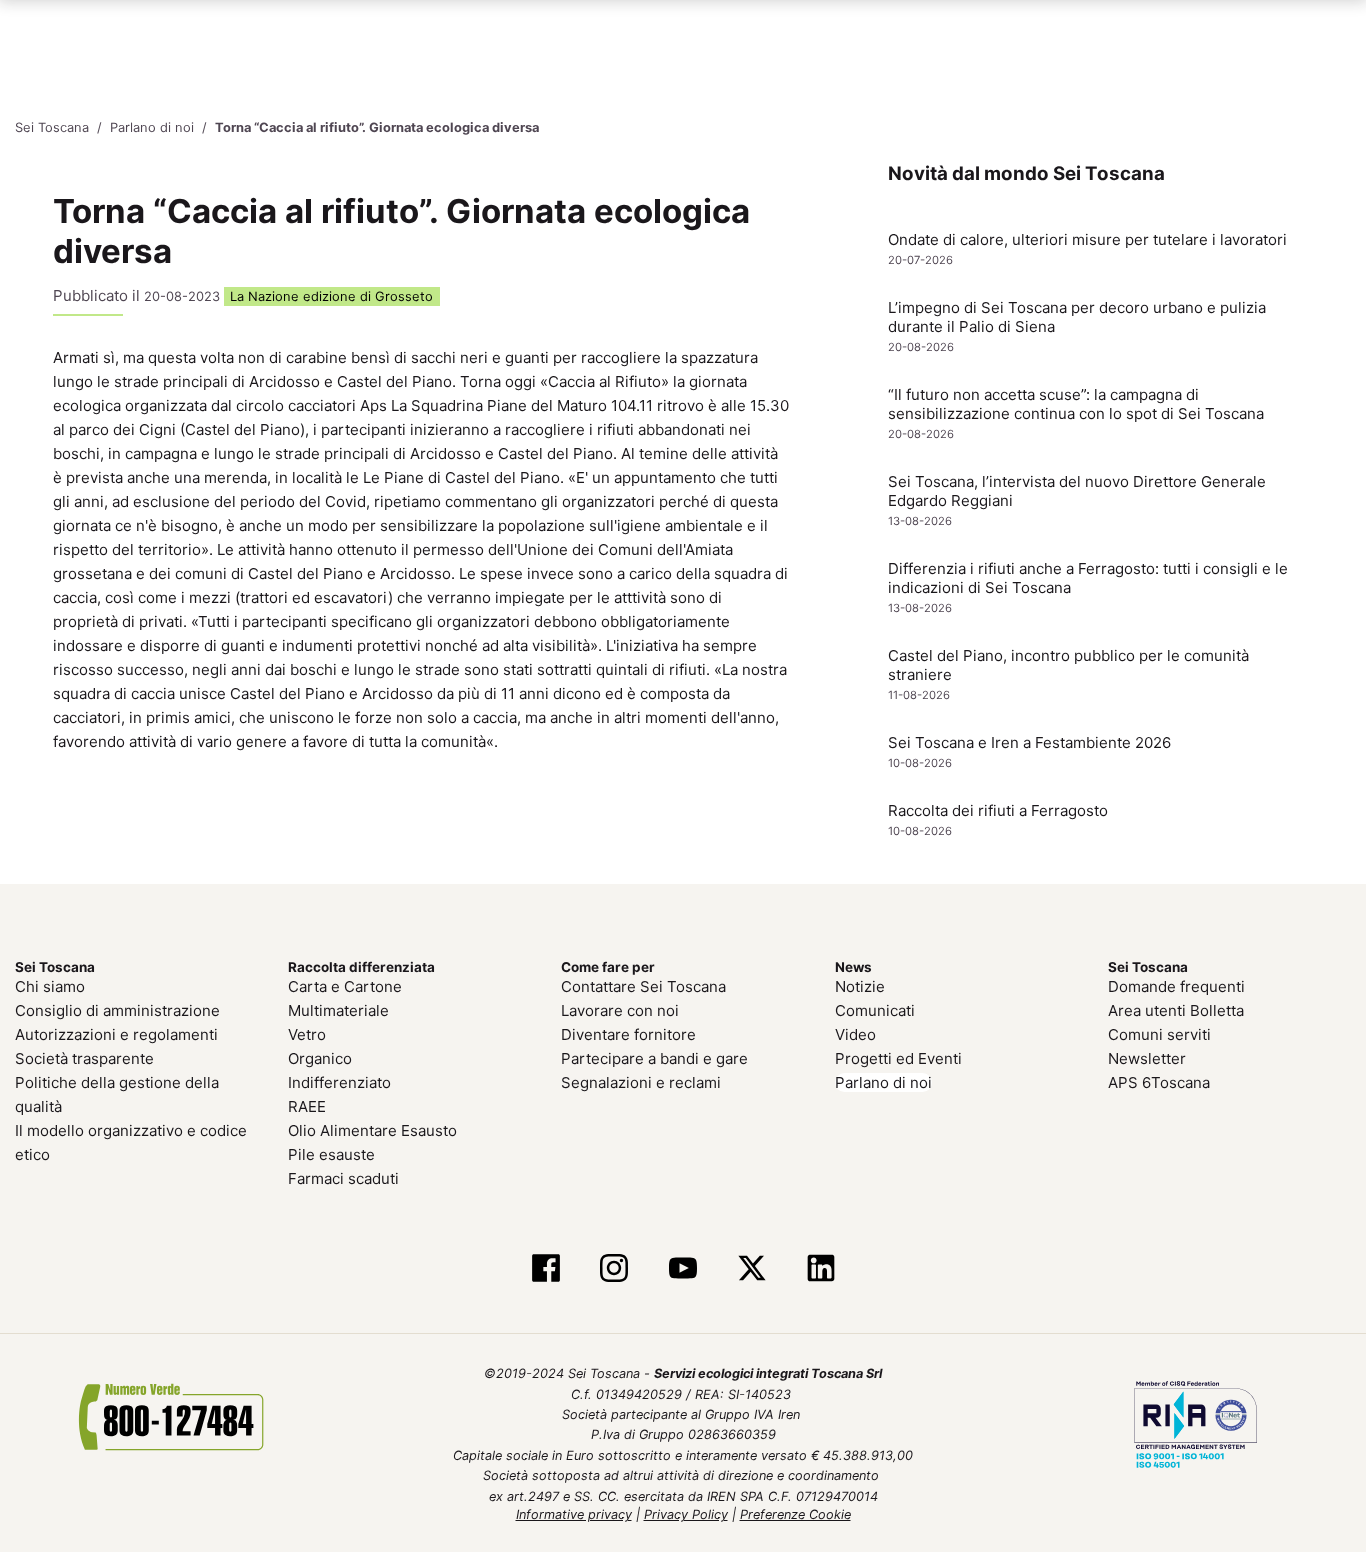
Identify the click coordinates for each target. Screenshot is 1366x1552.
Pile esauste (331, 1154)
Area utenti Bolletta (1176, 1010)
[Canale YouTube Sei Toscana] (683, 1270)
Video (855, 1034)
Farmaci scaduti (343, 1178)
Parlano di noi (883, 1082)
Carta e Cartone (345, 986)
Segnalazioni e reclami (641, 1082)
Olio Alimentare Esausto (372, 1130)
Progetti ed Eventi (898, 1058)
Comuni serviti (1159, 1034)
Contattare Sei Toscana (643, 986)
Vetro (307, 1034)
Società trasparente (84, 1058)
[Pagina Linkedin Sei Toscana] (820, 1270)
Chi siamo (50, 986)
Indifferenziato (339, 1082)
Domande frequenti (1176, 986)
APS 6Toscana (1159, 1082)
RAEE (307, 1106)
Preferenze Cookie (795, 1514)
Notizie (860, 986)
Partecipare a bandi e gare (654, 1058)
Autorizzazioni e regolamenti (116, 1034)
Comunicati (875, 1010)
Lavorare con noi (620, 1010)
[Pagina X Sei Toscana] (751, 1270)
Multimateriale (338, 1010)
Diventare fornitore (628, 1034)
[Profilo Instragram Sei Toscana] (614, 1270)
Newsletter (1147, 1058)
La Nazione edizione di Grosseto (331, 296)
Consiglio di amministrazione (117, 1010)
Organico (320, 1058)
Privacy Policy (686, 1514)
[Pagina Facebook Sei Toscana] (545, 1270)
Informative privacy (574, 1514)
